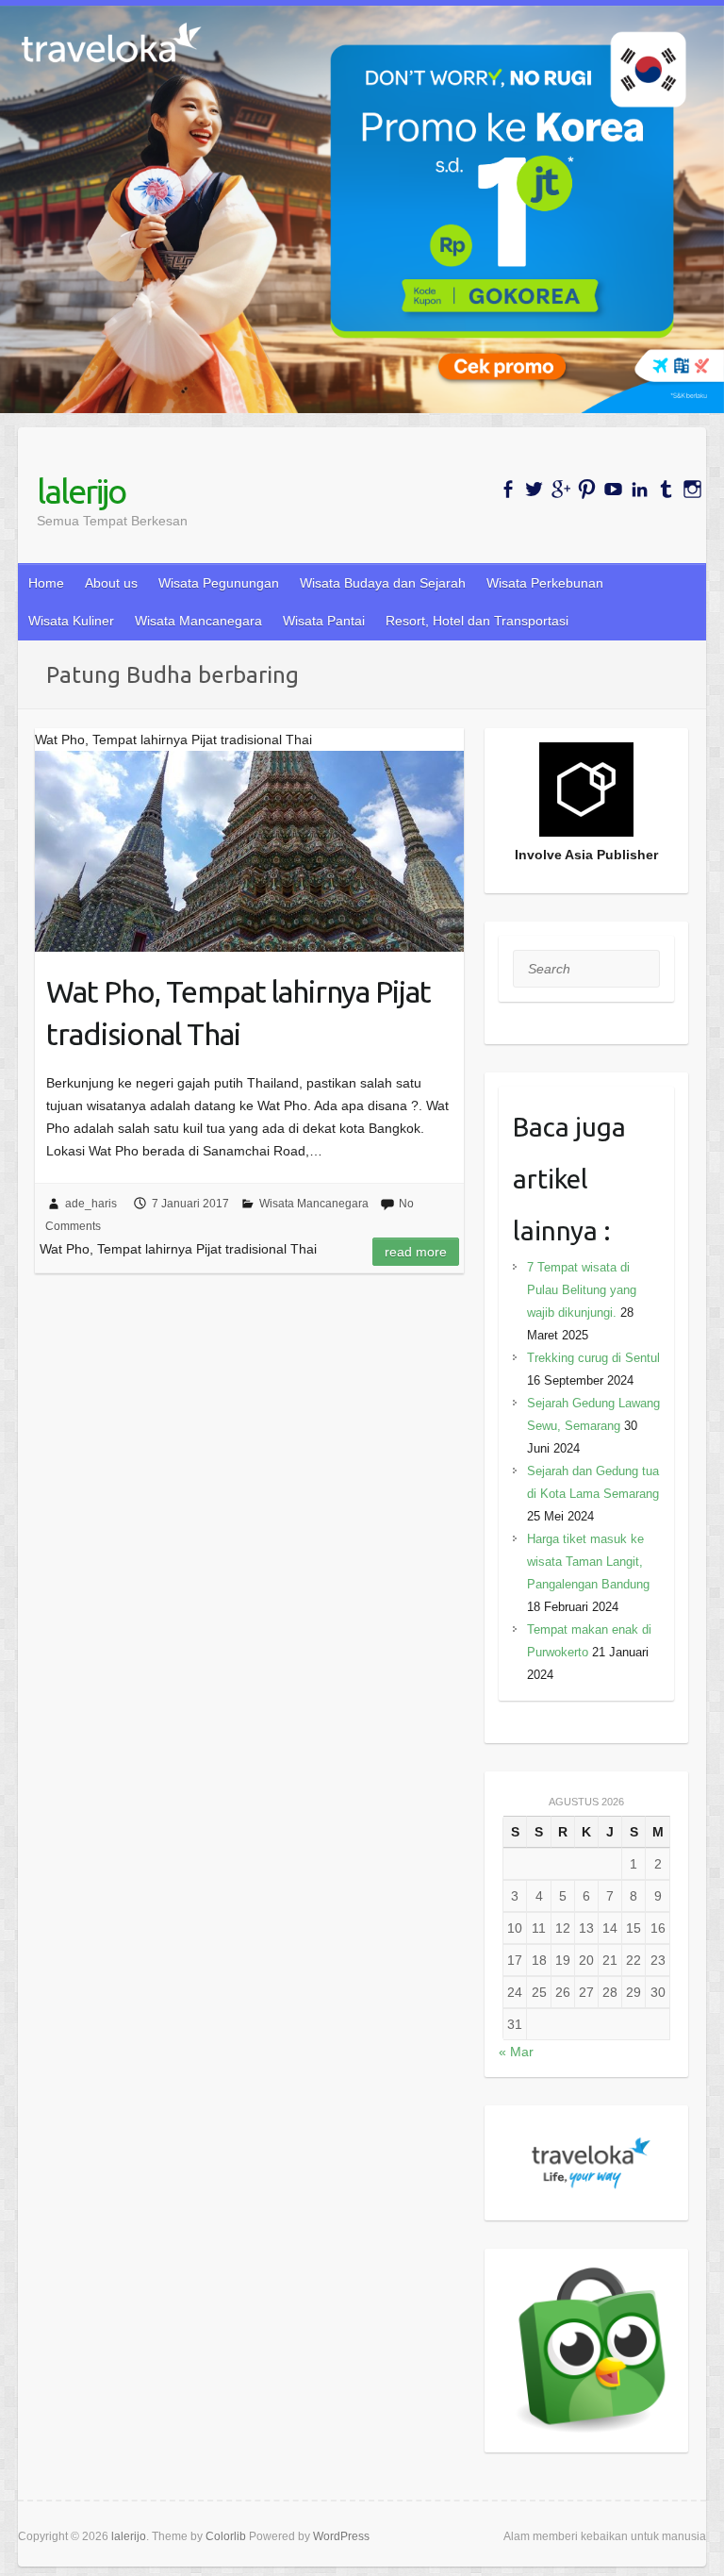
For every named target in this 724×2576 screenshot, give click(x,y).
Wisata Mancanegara (198, 621)
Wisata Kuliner (71, 621)
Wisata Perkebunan (545, 583)
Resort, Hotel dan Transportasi (477, 621)
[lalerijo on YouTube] (613, 489)
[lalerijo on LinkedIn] (640, 489)
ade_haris (91, 1204)
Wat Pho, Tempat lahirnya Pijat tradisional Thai (239, 1013)
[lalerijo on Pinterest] (587, 489)
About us (111, 583)
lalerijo (81, 491)
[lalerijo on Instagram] (692, 489)
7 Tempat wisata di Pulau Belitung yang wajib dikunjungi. (582, 1290)
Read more (416, 1252)
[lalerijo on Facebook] (508, 489)
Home (46, 583)
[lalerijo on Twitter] (534, 489)
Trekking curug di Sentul (593, 1358)
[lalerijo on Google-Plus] (560, 489)
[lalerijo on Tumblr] (666, 489)
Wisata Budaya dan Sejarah (383, 583)
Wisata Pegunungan (219, 583)
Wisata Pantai (324, 621)
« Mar (516, 2052)
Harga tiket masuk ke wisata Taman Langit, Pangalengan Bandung (588, 1562)
